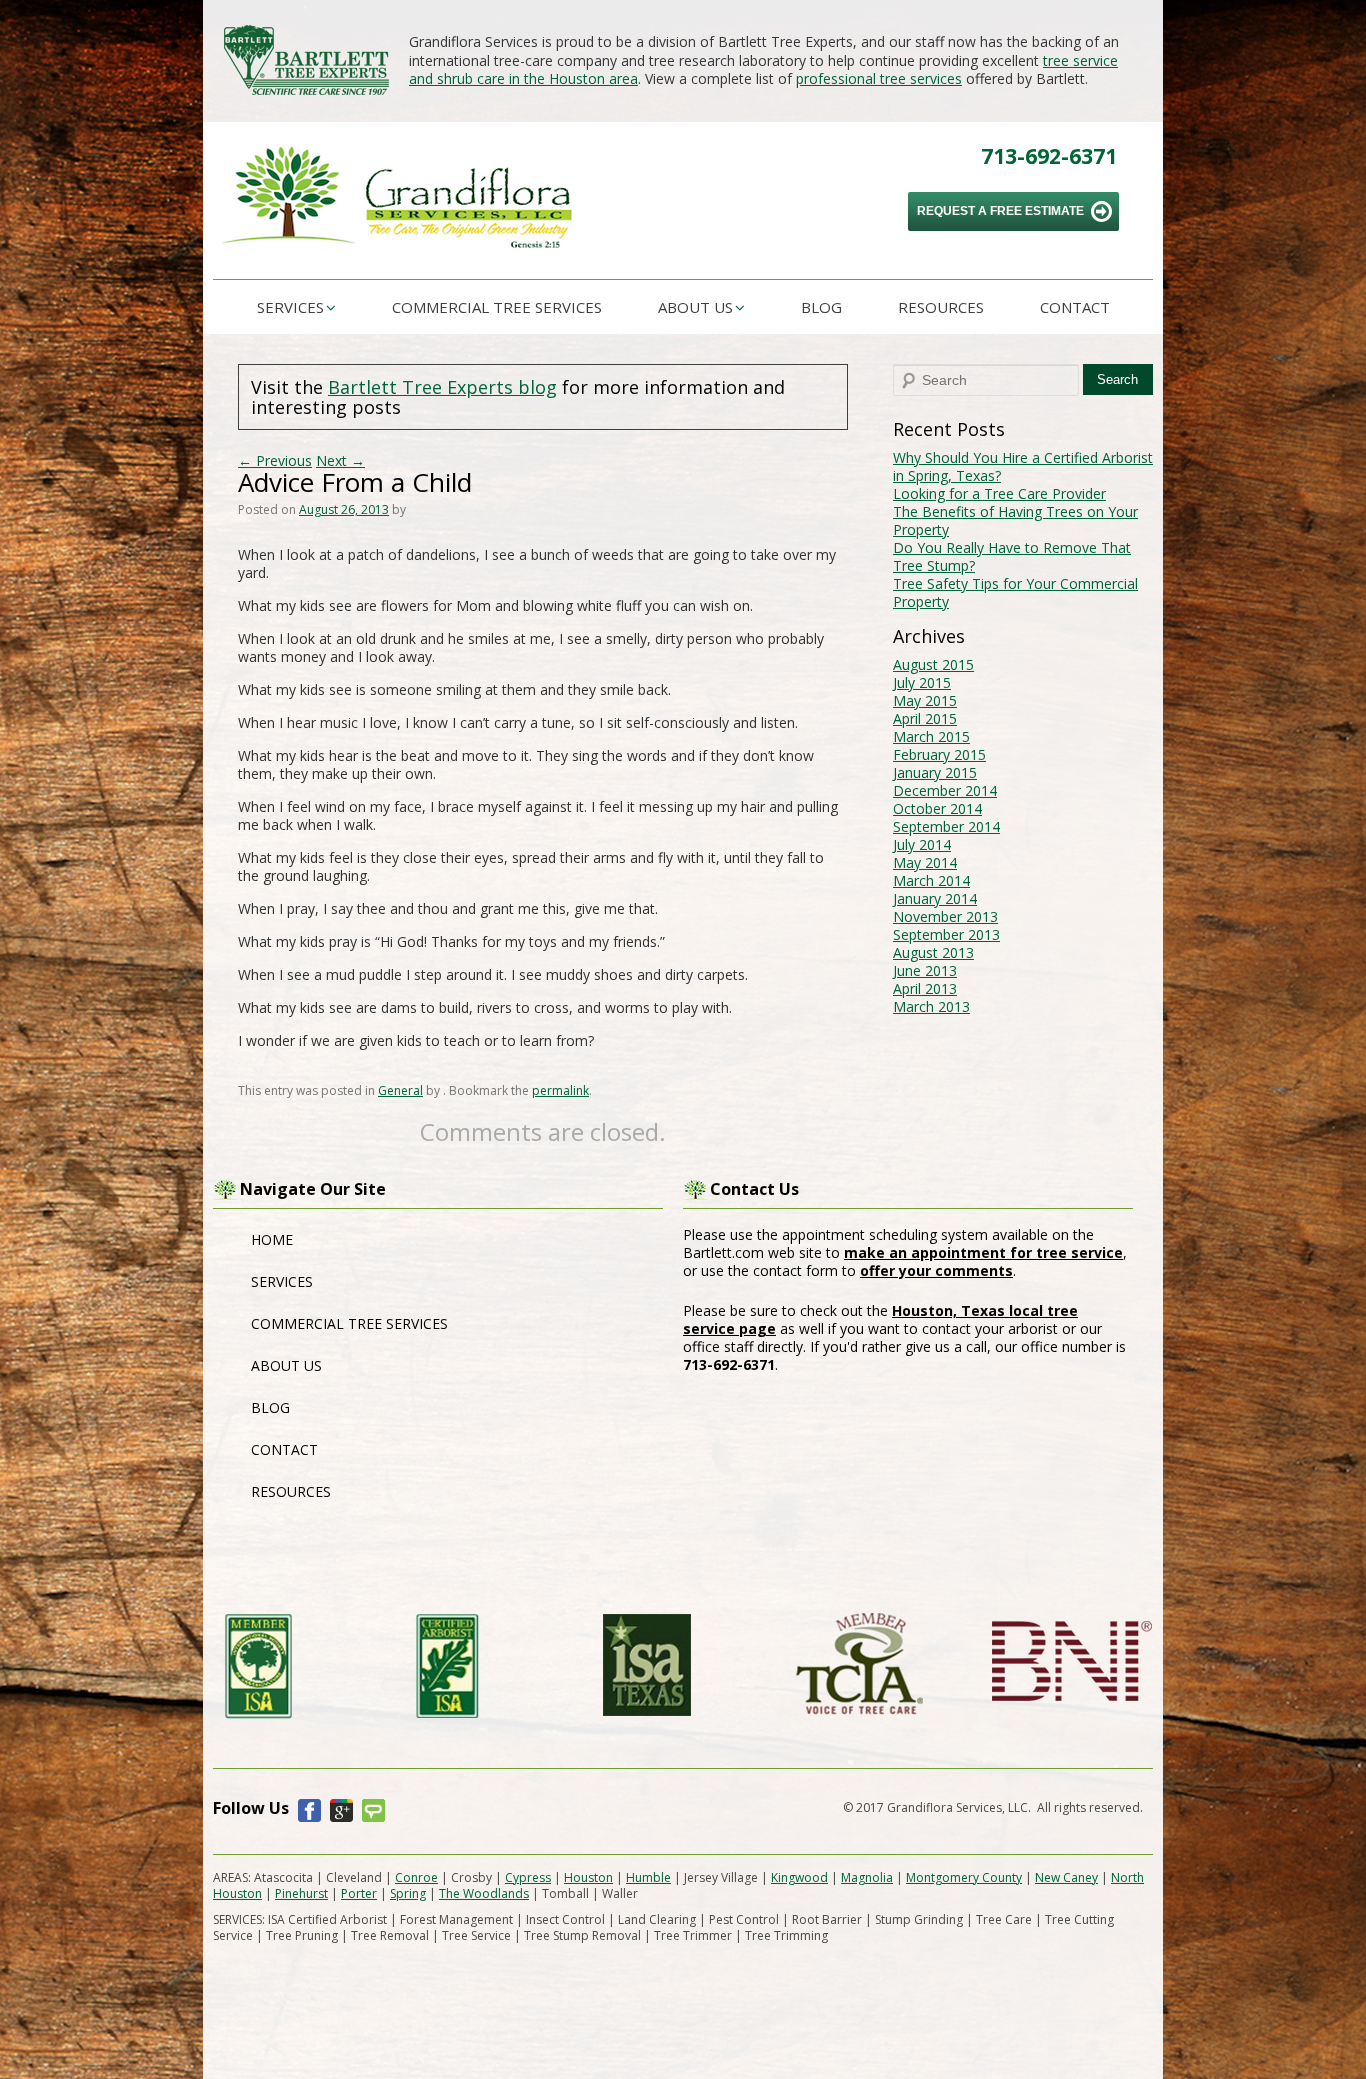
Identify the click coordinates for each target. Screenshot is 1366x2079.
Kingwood (799, 1877)
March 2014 (931, 880)
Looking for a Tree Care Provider (999, 493)
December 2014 (945, 790)
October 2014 (937, 808)
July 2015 (922, 682)
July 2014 (922, 844)
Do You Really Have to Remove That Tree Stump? (1012, 556)
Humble (648, 1877)
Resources (941, 307)
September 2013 (946, 934)
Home (272, 1239)
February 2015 (939, 754)
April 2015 (925, 718)
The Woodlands (484, 1893)
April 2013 (925, 988)
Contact (1075, 307)
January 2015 (935, 772)
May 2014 (925, 862)
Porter (359, 1893)
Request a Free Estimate (1000, 211)
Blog (821, 307)
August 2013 (933, 952)
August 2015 (933, 664)
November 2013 (945, 916)
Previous (275, 460)
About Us (695, 307)
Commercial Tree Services (497, 307)
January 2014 (935, 898)
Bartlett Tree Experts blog (442, 387)
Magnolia (867, 1877)
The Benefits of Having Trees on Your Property (1015, 520)
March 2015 (931, 736)
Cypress (528, 1877)
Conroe (416, 1877)
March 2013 (931, 1006)
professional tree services (879, 78)
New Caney (1066, 1877)
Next (340, 460)
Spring (408, 1893)
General (400, 1090)
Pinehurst (301, 1893)
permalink (560, 1090)
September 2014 (946, 826)
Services (290, 307)
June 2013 (925, 970)
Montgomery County (964, 1877)
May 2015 (925, 700)
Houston (588, 1877)
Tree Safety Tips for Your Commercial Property (1015, 592)
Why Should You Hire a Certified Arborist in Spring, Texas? (1023, 466)
